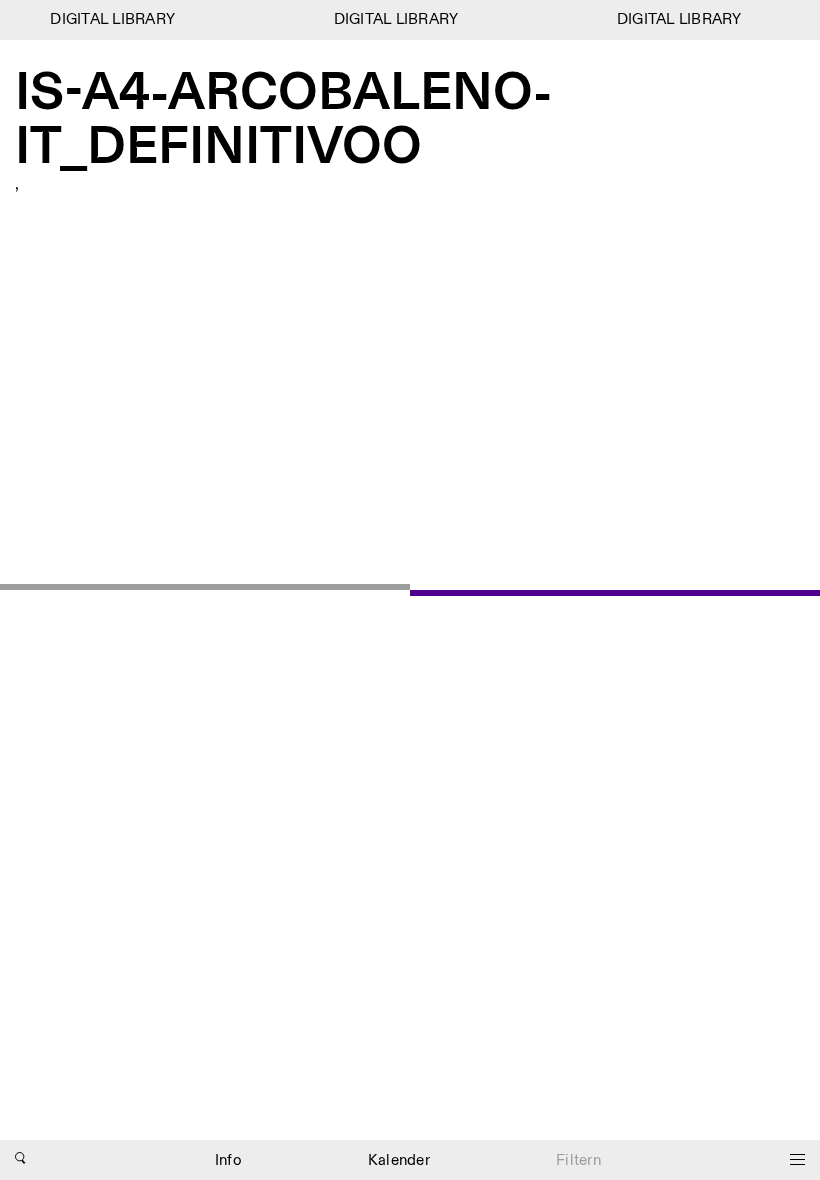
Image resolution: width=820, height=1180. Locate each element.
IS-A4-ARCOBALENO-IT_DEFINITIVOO (283, 122)
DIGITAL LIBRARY (109, 19)
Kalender (399, 1160)
